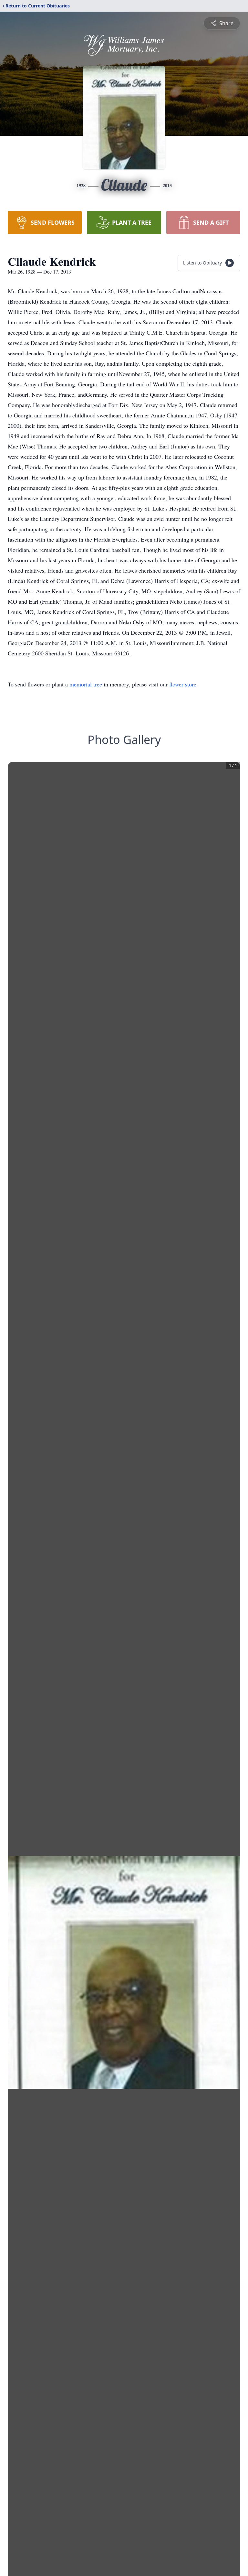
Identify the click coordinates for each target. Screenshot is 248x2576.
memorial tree (86, 684)
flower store (183, 684)
